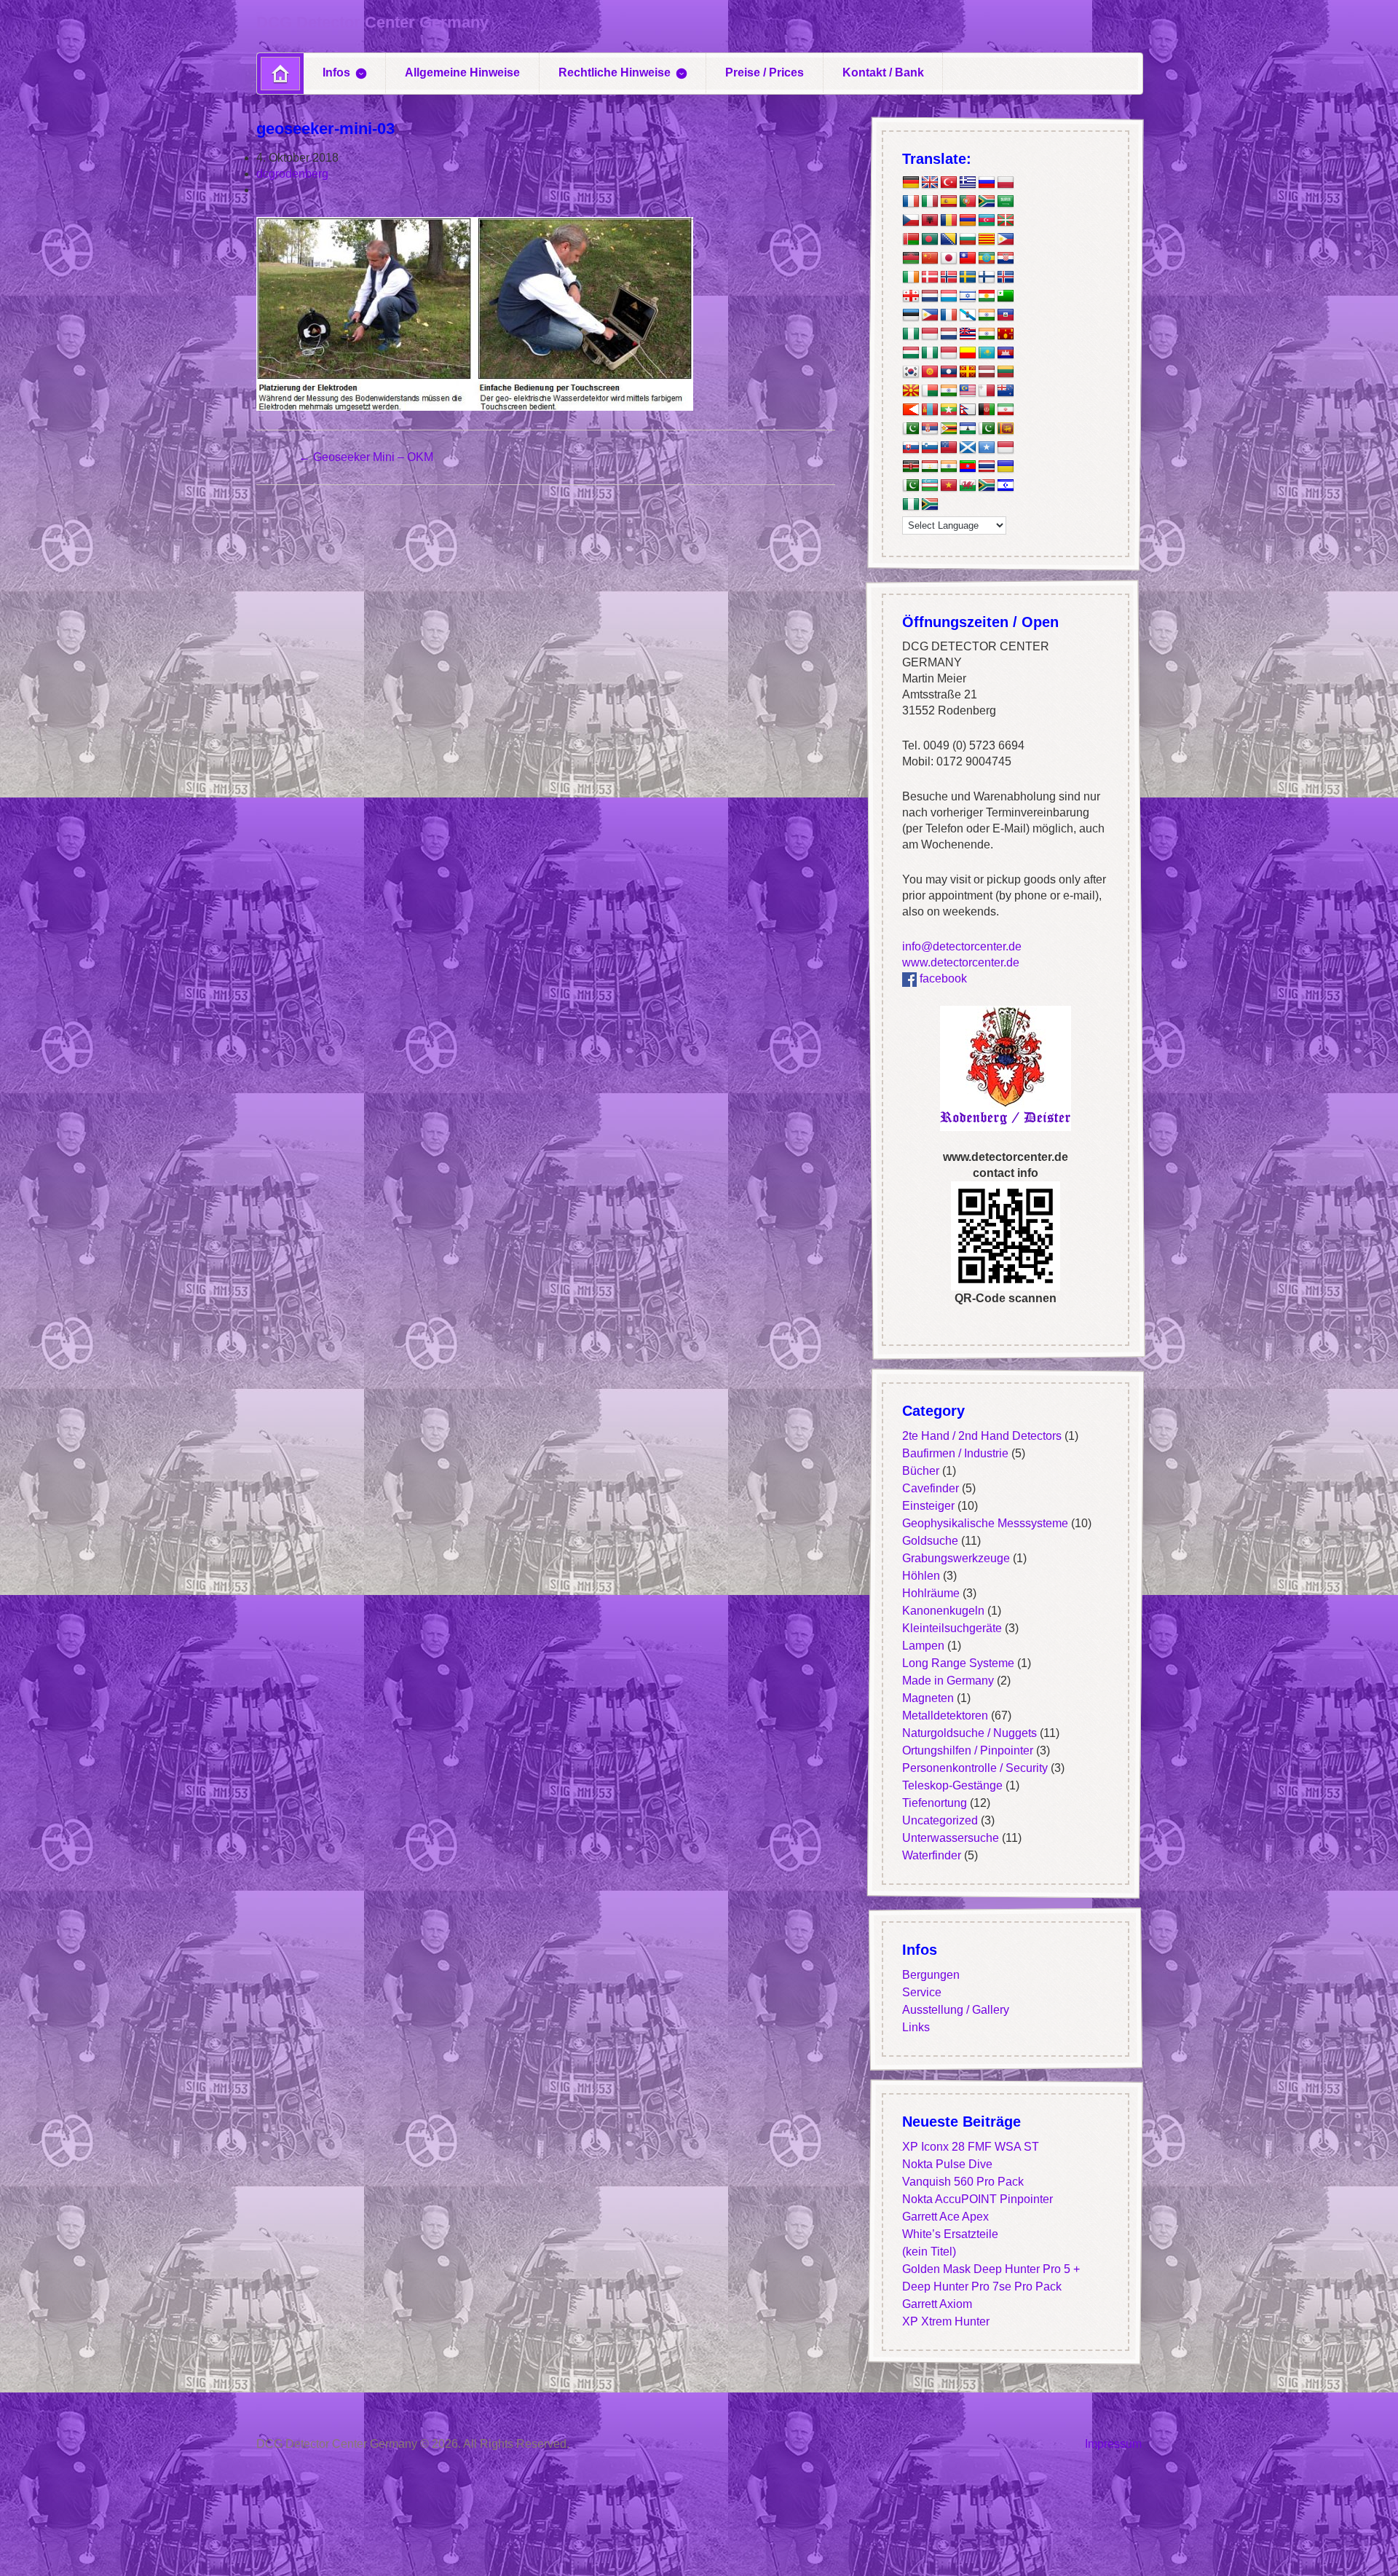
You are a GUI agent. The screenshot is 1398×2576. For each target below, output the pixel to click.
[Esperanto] (1006, 296)
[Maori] (1006, 391)
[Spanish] (949, 202)
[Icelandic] (1006, 277)
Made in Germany (948, 1681)
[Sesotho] (968, 429)
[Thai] (987, 467)
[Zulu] (930, 505)
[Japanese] (949, 259)
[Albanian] (930, 221)
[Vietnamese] (949, 486)
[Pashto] (987, 410)
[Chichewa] (911, 259)
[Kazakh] (987, 353)
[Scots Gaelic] (968, 448)
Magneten (928, 1699)
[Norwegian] (949, 277)
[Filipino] (930, 315)
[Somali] (987, 448)
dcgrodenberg (292, 174)
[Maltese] (987, 391)
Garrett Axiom (937, 2305)
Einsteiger (928, 1506)
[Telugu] (968, 467)
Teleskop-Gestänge (952, 1786)
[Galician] (968, 315)
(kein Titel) (929, 2252)
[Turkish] (949, 183)
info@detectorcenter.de (962, 946)
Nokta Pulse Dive (947, 2165)
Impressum (1113, 2444)
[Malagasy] (930, 391)
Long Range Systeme (958, 1664)
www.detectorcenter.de (961, 962)
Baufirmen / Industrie (955, 1454)
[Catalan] (987, 240)
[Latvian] (987, 372)
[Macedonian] (911, 391)
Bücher (921, 1472)
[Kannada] (968, 353)
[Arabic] (1006, 202)
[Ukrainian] (1006, 467)
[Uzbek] (930, 486)
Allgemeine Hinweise (462, 72)
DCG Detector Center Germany (372, 22)
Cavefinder (931, 1489)
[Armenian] (968, 221)
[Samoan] (949, 448)
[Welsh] (968, 486)
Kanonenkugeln (943, 1611)
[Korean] (911, 372)
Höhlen (921, 1576)
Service (922, 1993)
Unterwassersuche (951, 1839)
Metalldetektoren (945, 1716)
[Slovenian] (930, 448)
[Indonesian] (930, 334)
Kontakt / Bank (883, 72)
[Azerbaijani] (987, 221)
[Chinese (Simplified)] (930, 259)
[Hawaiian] (968, 334)
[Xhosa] (987, 486)
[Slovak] (911, 448)
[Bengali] (930, 240)
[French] (911, 202)
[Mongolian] (930, 410)
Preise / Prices (765, 72)
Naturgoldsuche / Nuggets (969, 1734)
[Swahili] (911, 467)
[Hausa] (911, 334)
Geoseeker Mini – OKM (366, 457)
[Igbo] (930, 353)
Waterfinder (932, 1856)
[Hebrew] (968, 296)
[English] (930, 183)
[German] (911, 183)
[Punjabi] (911, 429)
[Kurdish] (987, 296)
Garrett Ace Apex (945, 2217)
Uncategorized (940, 1821)
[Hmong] (1006, 334)
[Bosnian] (949, 240)
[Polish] (1006, 183)
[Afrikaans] (987, 202)
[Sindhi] (987, 429)
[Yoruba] (911, 505)
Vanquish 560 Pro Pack (963, 2182)
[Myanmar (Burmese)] (949, 410)
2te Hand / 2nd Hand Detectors (982, 1437)
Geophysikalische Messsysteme (985, 1524)
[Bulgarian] (968, 240)
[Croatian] (1006, 259)
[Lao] (949, 372)
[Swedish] (968, 277)
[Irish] (911, 277)
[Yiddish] (1006, 486)
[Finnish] (987, 277)
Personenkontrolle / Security (975, 1769)
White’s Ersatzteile (950, 2235)
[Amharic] (987, 259)
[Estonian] (911, 315)
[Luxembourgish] (949, 296)
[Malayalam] (949, 391)
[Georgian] (911, 296)
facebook (942, 978)
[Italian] (930, 202)
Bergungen (931, 1976)
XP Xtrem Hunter (946, 2322)
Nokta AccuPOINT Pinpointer (978, 2200)
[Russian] (987, 183)
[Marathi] (911, 410)
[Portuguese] (968, 202)
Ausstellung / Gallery (956, 2010)
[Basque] (1006, 221)
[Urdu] (911, 486)
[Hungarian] (911, 353)
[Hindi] (987, 334)
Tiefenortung (935, 1804)
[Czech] (911, 221)
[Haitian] (1006, 315)
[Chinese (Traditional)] (968, 259)
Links (916, 2028)
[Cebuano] (1006, 240)
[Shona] (949, 429)
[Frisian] (949, 334)
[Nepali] (968, 410)
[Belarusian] (911, 240)
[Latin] (968, 372)
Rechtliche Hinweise (615, 72)
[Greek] (968, 183)
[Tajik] (930, 467)
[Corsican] (949, 315)
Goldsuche (930, 1541)
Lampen (923, 1646)
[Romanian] (949, 221)
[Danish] (930, 277)
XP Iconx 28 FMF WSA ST (971, 2147)
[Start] (280, 74)
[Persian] (1006, 410)
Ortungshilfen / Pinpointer (968, 1751)
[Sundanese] (1006, 448)
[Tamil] (949, 467)
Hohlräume (931, 1594)
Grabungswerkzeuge (956, 1559)
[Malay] (968, 391)
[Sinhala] (1006, 429)
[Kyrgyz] (930, 372)
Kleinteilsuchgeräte (952, 1629)
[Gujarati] (987, 315)
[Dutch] (930, 296)
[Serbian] (930, 429)
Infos (336, 72)
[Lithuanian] (1006, 372)
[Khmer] (1006, 353)
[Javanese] (949, 353)
